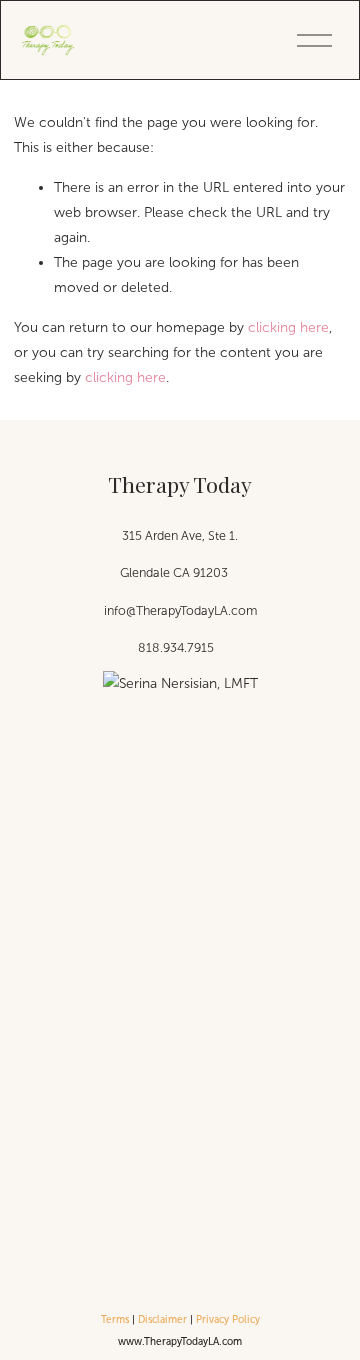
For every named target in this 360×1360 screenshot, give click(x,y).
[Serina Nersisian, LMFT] (180, 683)
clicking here (288, 327)
